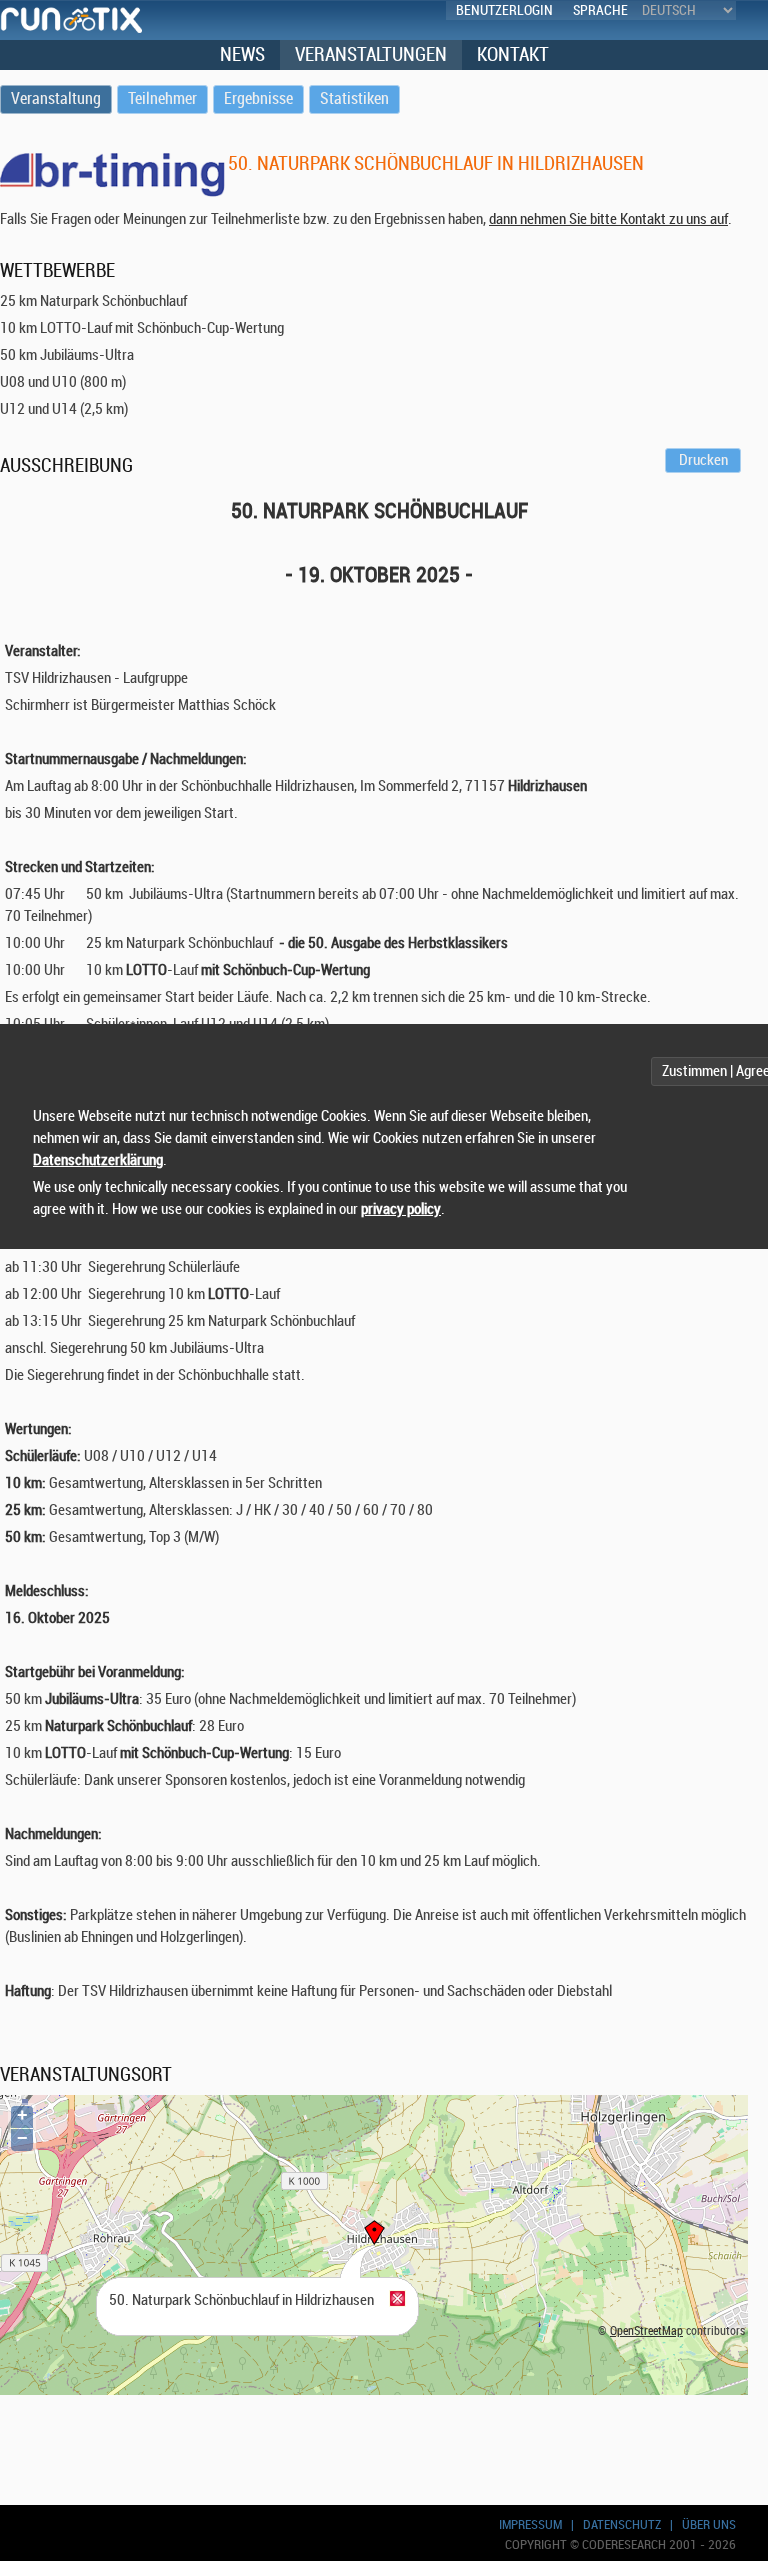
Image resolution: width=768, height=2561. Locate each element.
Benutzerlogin (504, 10)
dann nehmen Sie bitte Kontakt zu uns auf (608, 219)
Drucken (703, 460)
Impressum (530, 2524)
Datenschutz (622, 2524)
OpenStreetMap (646, 2331)
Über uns (709, 2524)
